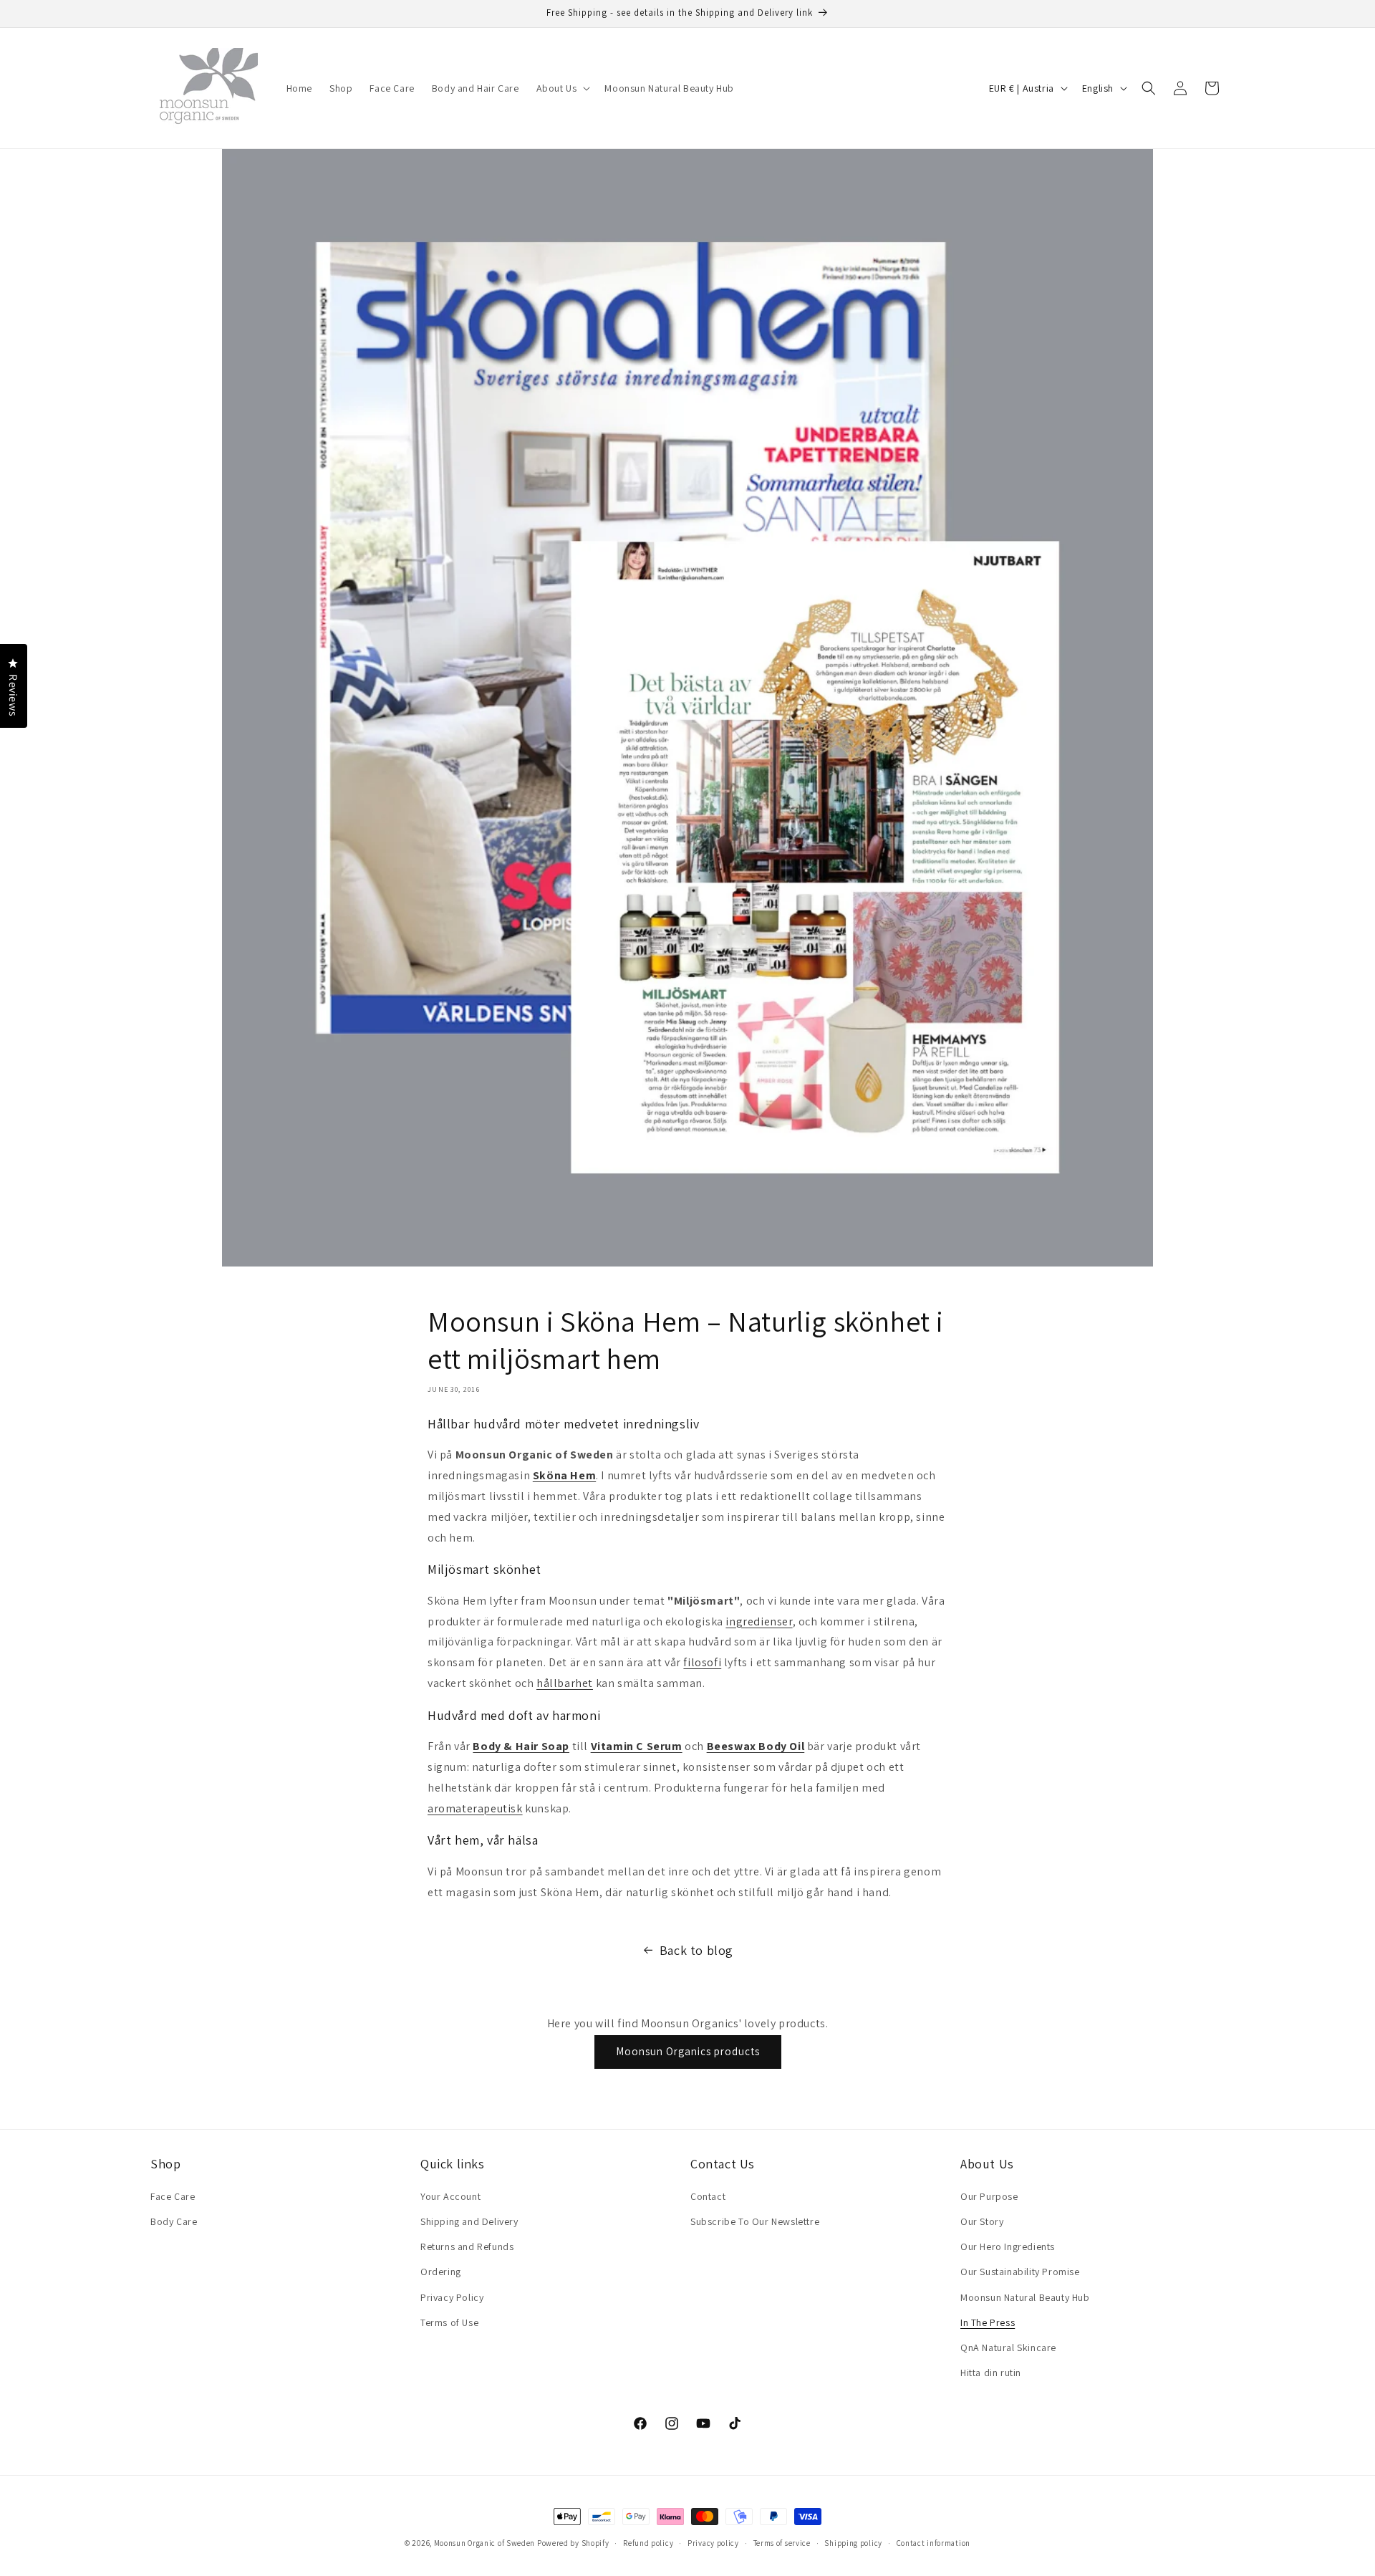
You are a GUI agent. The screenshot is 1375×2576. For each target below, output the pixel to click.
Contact (708, 2196)
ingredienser (759, 1621)
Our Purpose (989, 2196)
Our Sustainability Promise (1020, 2272)
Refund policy (648, 2542)
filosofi (702, 1662)
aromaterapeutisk (475, 1808)
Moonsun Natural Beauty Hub (1025, 2297)
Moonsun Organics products (688, 2051)
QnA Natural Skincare (1008, 2347)
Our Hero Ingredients (1008, 2246)
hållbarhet (565, 1683)
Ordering (441, 2272)
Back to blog (696, 1950)
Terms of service (782, 2542)
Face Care (173, 2196)
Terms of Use (449, 2322)
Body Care (174, 2221)
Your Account (450, 2196)
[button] (562, 88)
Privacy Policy (452, 2297)
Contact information (933, 2542)
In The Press (988, 2322)
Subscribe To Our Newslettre (755, 2221)
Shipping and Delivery (469, 2221)
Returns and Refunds (467, 2246)
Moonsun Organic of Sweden (485, 2543)
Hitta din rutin (991, 2373)
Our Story (982, 2221)
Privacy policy (713, 2542)
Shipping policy (853, 2542)
